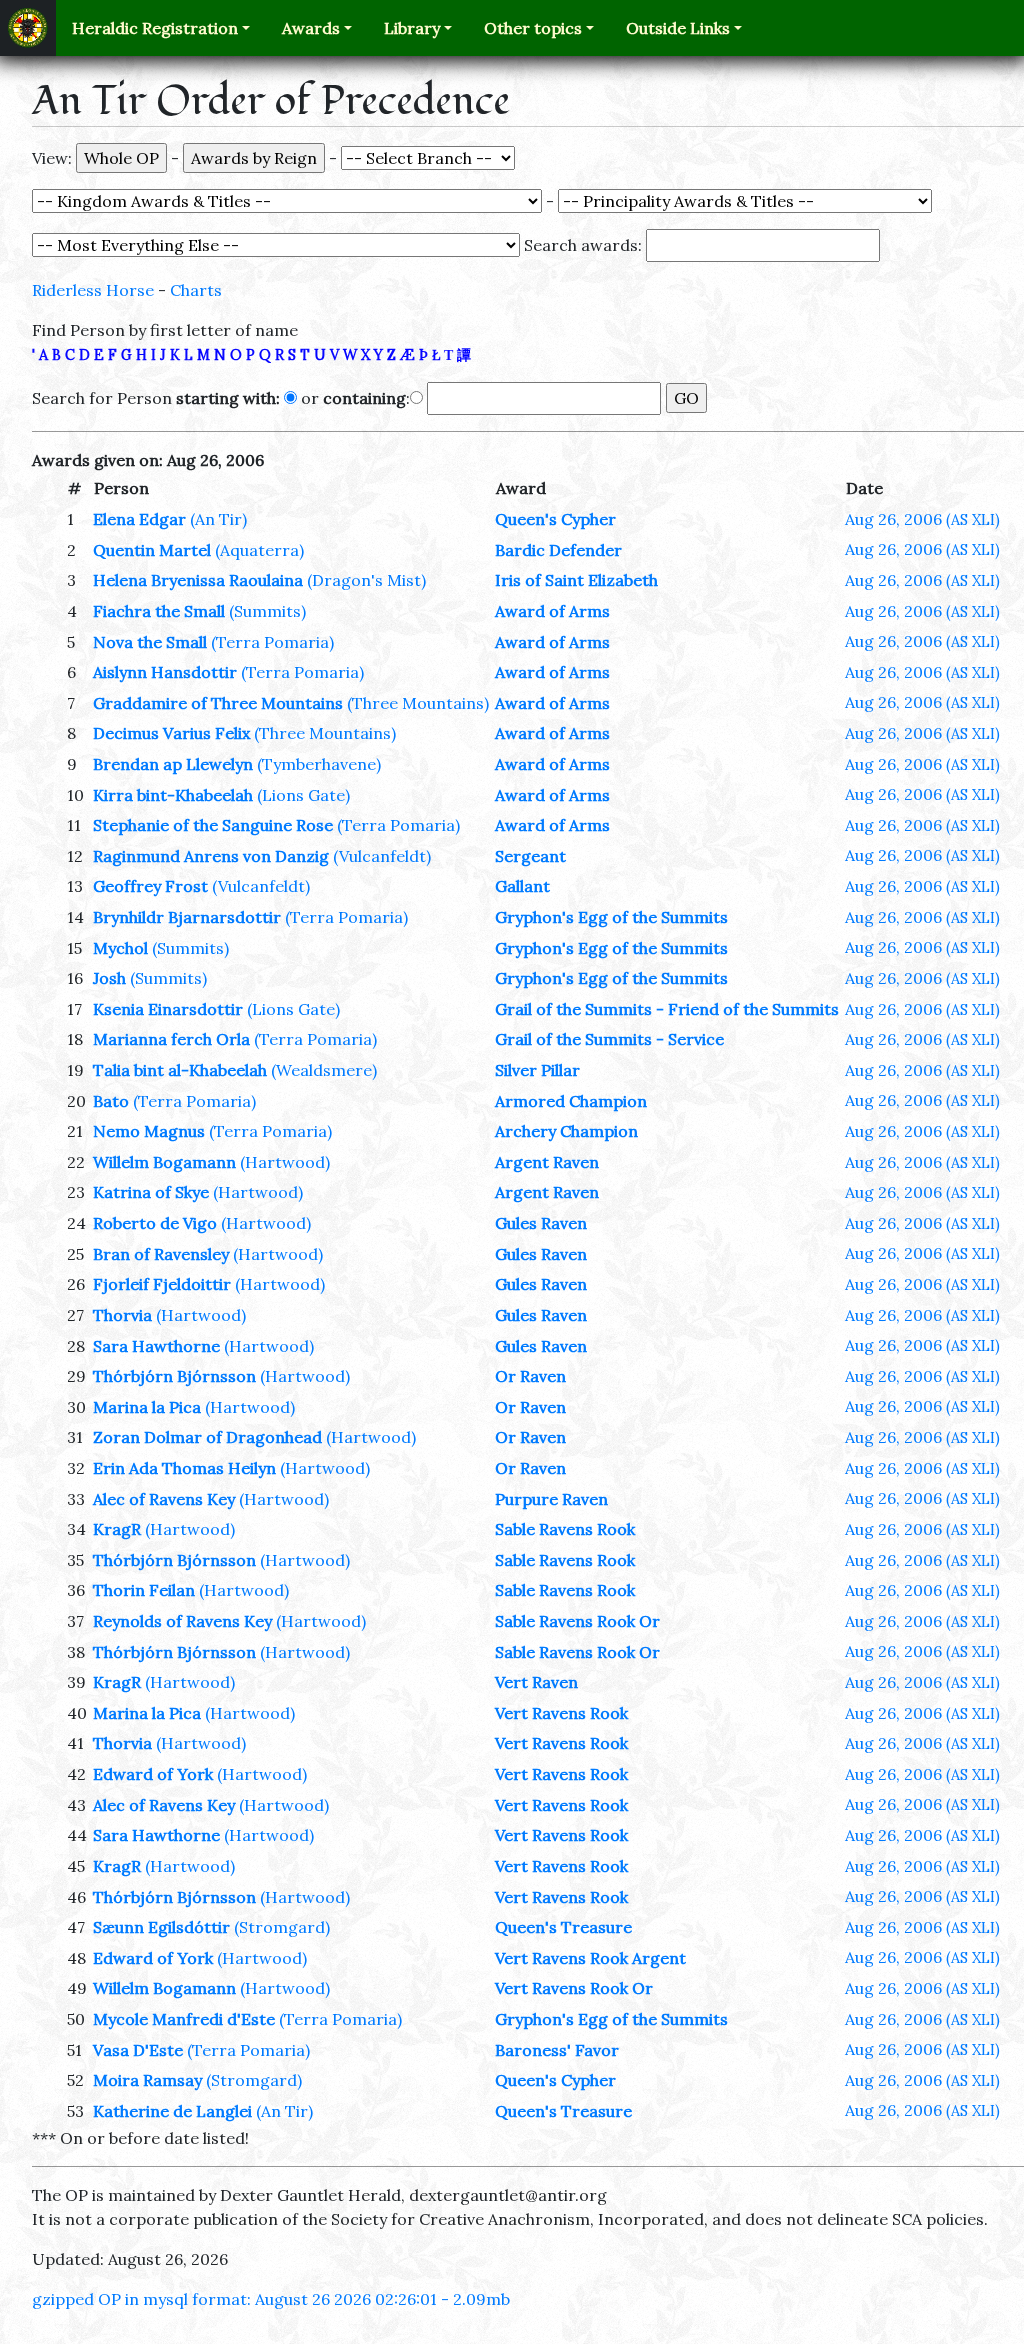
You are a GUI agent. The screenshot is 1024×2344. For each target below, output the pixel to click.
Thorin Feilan (144, 1590)
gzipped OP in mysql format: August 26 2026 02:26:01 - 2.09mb (271, 2299)
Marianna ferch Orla (171, 1039)
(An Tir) (218, 519)
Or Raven (530, 1376)
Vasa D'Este (138, 2050)
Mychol (120, 948)
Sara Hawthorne (156, 1346)
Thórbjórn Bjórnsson (174, 1376)
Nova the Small (150, 642)
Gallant (522, 886)
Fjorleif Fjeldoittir (162, 1284)
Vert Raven (536, 1682)
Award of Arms (552, 611)
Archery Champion (566, 1131)
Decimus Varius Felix (171, 733)
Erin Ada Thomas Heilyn (184, 1468)
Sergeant (530, 856)
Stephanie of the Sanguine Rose (213, 825)
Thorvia (122, 1315)
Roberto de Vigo (155, 1223)
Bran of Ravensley (161, 1254)
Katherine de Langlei (172, 2111)
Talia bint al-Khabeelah (180, 1070)
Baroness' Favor (557, 2050)
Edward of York (153, 1774)
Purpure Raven (551, 1499)
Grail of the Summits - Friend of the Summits (667, 1009)
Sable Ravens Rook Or (577, 1621)
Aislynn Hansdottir (165, 672)
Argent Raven (547, 1162)
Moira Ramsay (147, 2080)
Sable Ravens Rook (565, 1529)
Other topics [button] (533, 28)
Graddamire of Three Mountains (218, 703)
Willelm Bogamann (164, 1162)
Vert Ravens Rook (561, 1713)
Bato (111, 1101)
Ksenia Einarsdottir (168, 1009)
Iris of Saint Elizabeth (576, 580)
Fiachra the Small (159, 611)
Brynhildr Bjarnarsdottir (187, 917)
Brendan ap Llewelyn (173, 764)
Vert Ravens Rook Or (574, 1988)
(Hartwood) (285, 1162)
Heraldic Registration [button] (155, 28)
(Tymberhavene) (319, 764)
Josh (109, 978)
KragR (117, 1529)
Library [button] (412, 28)
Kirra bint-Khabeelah (173, 795)
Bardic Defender (558, 550)
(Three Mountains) (418, 703)
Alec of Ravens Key (164, 1499)
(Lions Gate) (303, 795)
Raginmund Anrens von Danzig (211, 856)
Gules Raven (541, 1223)
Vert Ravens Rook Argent (590, 1958)
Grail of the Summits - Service (609, 1039)
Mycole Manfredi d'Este (184, 2019)
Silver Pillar (537, 1070)
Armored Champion (571, 1101)
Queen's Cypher (555, 519)
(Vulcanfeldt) (382, 856)
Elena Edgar (139, 519)
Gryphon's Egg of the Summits (611, 917)
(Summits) (267, 611)
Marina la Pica (147, 1407)
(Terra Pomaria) (272, 642)
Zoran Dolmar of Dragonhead (207, 1437)
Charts (196, 290)
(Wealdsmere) (324, 1070)
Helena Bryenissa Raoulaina (198, 580)
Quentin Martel (152, 550)
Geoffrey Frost (150, 886)
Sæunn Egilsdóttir (161, 1927)
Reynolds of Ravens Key (182, 1621)
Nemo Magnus (149, 1131)
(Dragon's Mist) (366, 580)
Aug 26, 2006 (922, 519)
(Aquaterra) (259, 550)
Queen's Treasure (563, 1927)
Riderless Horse (93, 290)
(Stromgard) (282, 1927)
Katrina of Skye (151, 1192)
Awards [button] (311, 28)
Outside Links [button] (678, 28)
